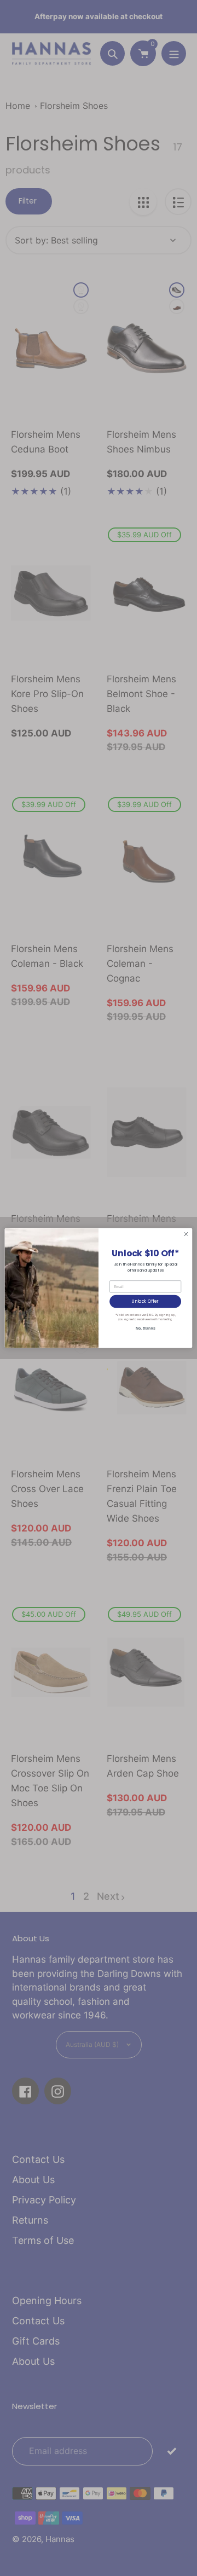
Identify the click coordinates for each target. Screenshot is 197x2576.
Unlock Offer (145, 1301)
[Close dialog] (186, 1234)
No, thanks (146, 1328)
